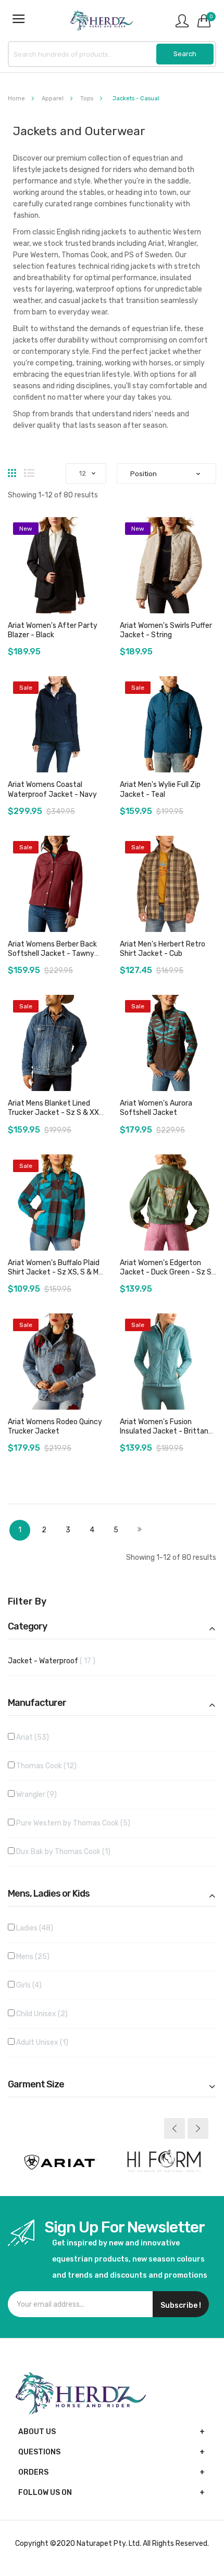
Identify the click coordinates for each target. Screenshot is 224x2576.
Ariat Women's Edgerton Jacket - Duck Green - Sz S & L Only (166, 1272)
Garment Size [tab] (36, 2085)
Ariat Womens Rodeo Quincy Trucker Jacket (55, 1427)
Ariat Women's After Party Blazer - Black (53, 630)
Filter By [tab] (27, 1602)
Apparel (53, 98)
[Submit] (185, 54)
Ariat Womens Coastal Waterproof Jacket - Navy (52, 789)
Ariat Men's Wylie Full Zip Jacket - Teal (160, 789)
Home (17, 98)
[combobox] (112, 54)
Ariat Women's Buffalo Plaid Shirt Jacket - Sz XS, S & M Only (54, 1272)
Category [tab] (27, 1627)
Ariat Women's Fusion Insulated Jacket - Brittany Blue (166, 1431)
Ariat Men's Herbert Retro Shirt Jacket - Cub (163, 949)
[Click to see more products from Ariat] (60, 2162)
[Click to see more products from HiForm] (164, 2162)
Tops (88, 98)
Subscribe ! (181, 2305)
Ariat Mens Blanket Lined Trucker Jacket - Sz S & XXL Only (55, 1113)
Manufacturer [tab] (37, 1703)
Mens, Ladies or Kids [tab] (49, 1894)
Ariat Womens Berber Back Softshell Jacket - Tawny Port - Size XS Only (52, 954)
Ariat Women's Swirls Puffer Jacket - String (166, 630)
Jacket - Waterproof (60, 1661)
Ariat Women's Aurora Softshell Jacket (156, 1108)
